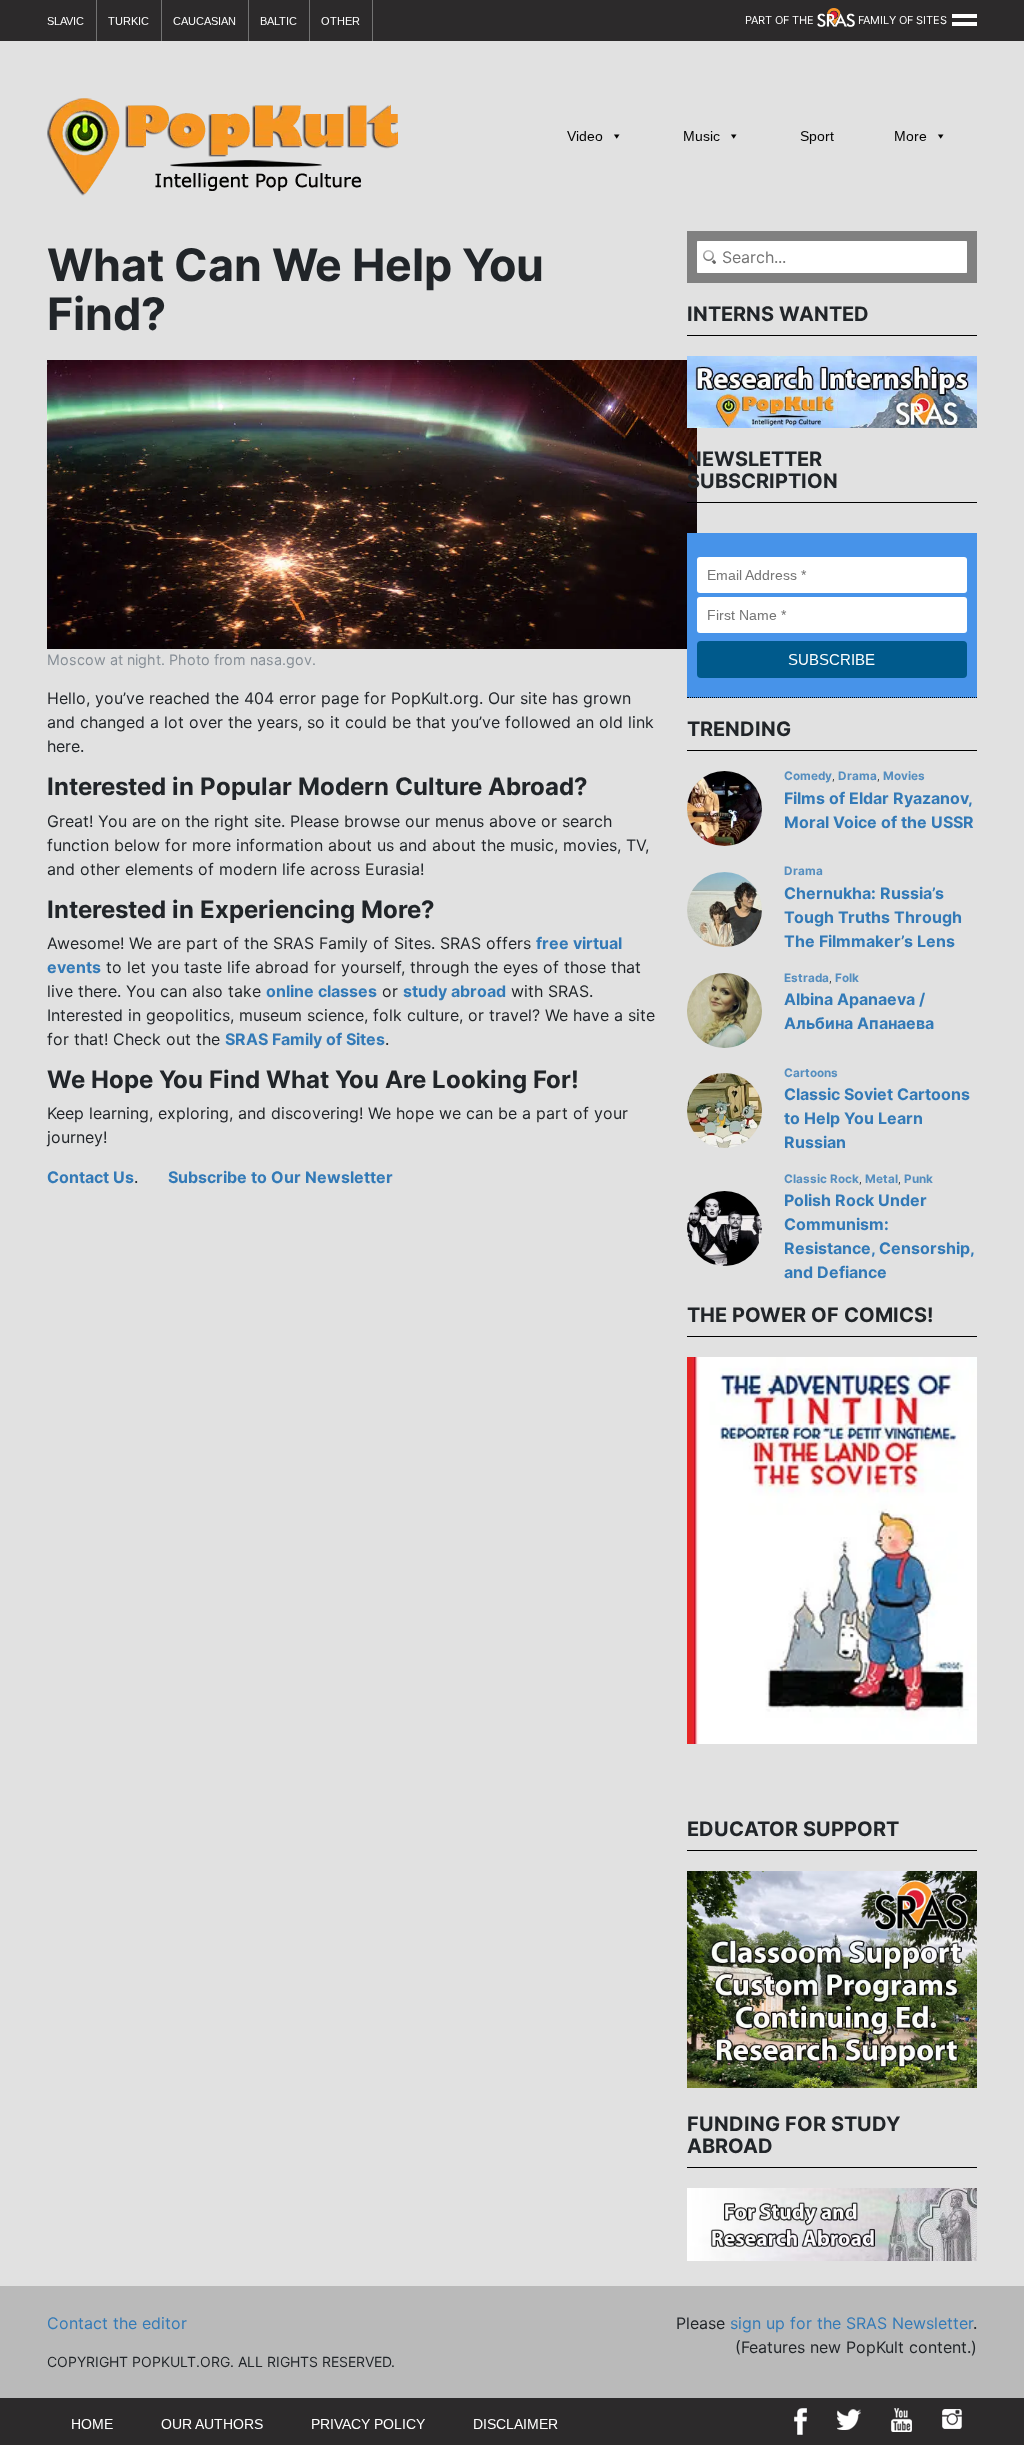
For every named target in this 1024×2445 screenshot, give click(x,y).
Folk (847, 978)
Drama (857, 776)
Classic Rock (821, 1179)
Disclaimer (515, 2424)
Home (92, 2424)
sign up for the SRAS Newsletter (851, 2323)
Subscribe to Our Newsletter (280, 1177)
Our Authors (212, 2424)
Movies (904, 776)
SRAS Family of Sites (305, 1039)
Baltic (278, 21)
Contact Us (90, 1177)
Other (340, 21)
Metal (881, 1179)
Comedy (808, 776)
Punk (918, 1179)
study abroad (454, 991)
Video (585, 136)
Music (701, 136)
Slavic (65, 21)
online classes (321, 991)
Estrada (806, 978)
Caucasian (204, 21)
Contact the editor (117, 2323)
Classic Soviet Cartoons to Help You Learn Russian (877, 1118)
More (910, 136)
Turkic (128, 21)
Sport (817, 136)
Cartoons (811, 1073)
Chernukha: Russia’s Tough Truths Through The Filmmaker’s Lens (873, 917)
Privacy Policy (368, 2424)
